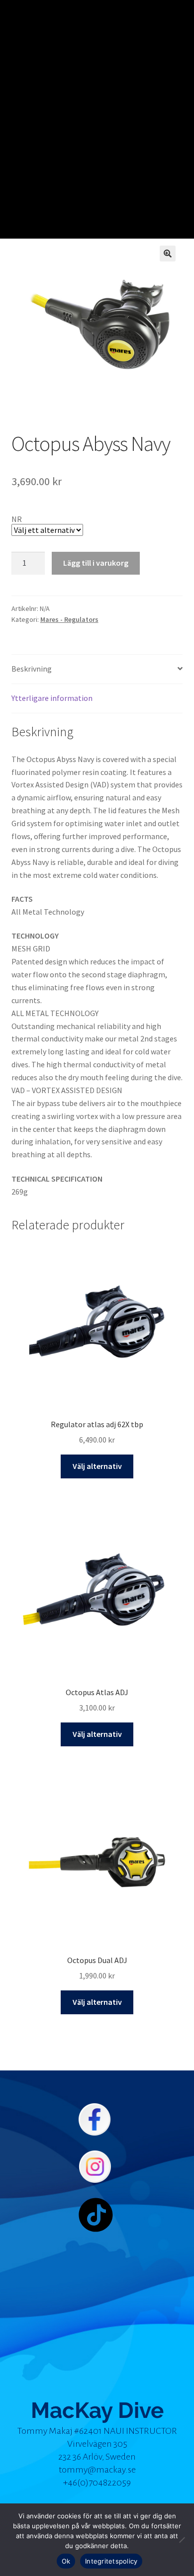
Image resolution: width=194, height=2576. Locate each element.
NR (17, 519)
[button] (168, 254)
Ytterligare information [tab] (52, 698)
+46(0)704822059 (97, 2483)
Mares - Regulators (69, 619)
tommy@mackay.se (97, 2470)
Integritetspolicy (111, 2561)
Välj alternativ (97, 1466)
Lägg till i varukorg (96, 563)
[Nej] (182, 2540)
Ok (66, 2561)
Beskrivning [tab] (32, 669)
